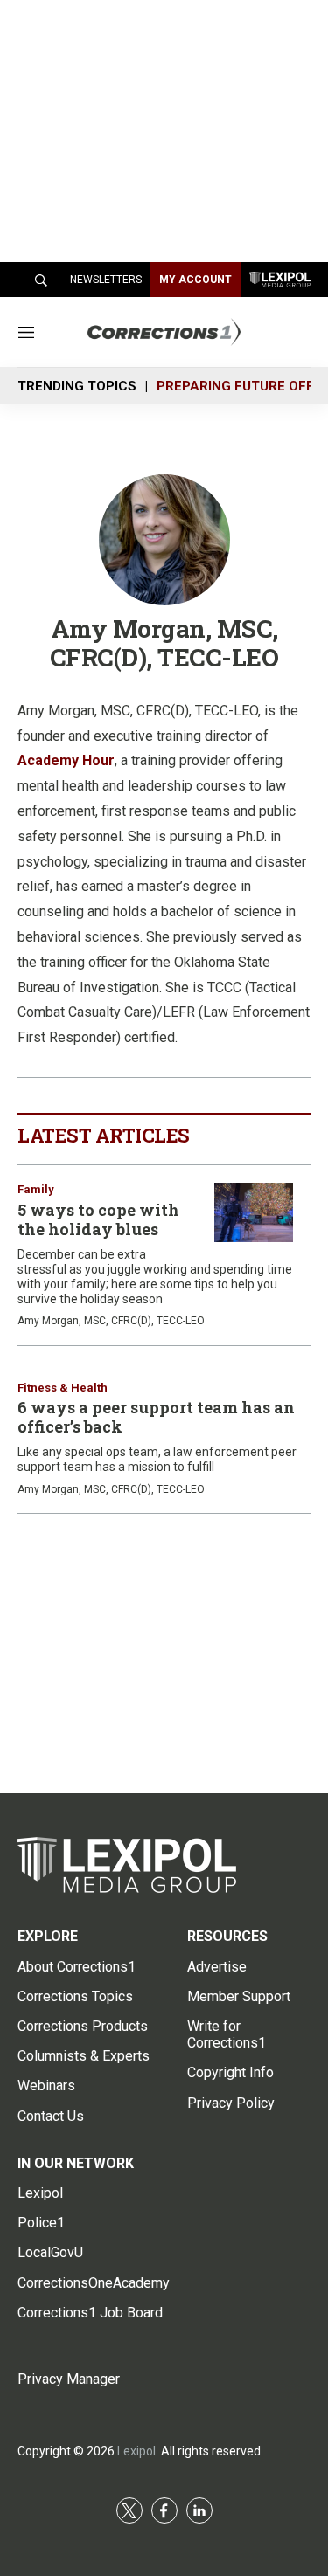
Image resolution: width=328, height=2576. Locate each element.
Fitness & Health (63, 1388)
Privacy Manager (69, 2379)
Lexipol (136, 2451)
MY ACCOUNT (195, 280)
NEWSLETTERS (106, 280)
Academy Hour (66, 760)
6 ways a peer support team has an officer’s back (156, 1417)
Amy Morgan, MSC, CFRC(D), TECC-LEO (111, 1321)
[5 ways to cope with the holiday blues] (254, 1212)
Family (36, 1189)
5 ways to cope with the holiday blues (98, 1219)
